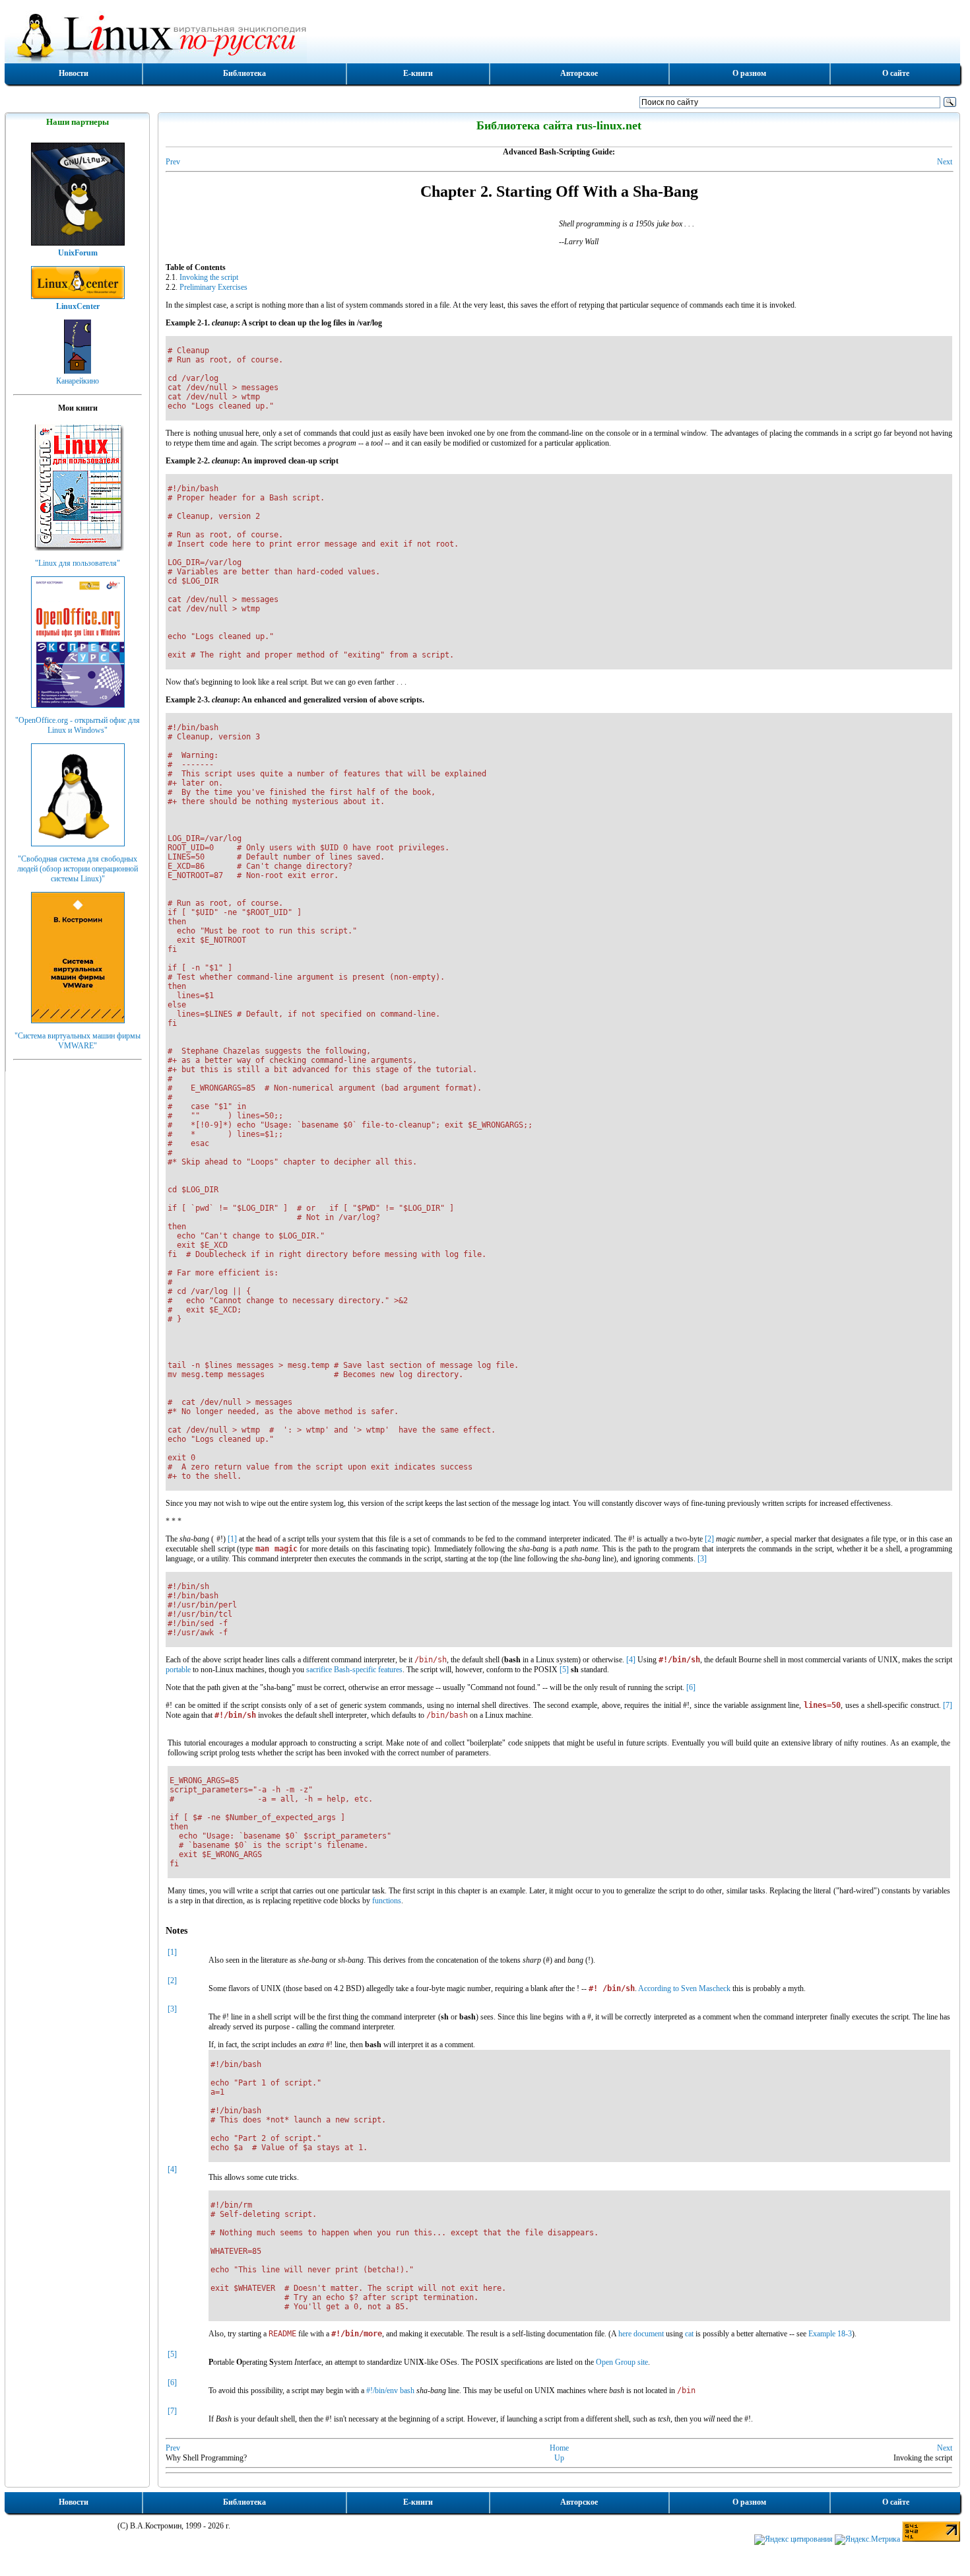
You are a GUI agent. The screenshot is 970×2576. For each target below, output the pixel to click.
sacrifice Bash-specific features (354, 1670)
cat (689, 2334)
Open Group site (622, 2362)
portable (178, 1670)
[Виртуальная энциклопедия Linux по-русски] (482, 36)
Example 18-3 (830, 2334)
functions (387, 1901)
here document (641, 2334)
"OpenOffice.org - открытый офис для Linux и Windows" (78, 725)
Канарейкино (78, 381)
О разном (749, 73)
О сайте (896, 73)
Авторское (579, 73)
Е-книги (418, 73)
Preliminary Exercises (213, 287)
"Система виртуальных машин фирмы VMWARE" (78, 1041)
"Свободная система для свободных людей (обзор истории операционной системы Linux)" (78, 869)
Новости (74, 73)
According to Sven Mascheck (684, 1988)
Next (945, 162)
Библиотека (244, 73)
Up (559, 2458)
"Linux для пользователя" (78, 563)
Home (559, 2448)
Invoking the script (209, 277)
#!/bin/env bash (390, 2390)
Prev (173, 162)
